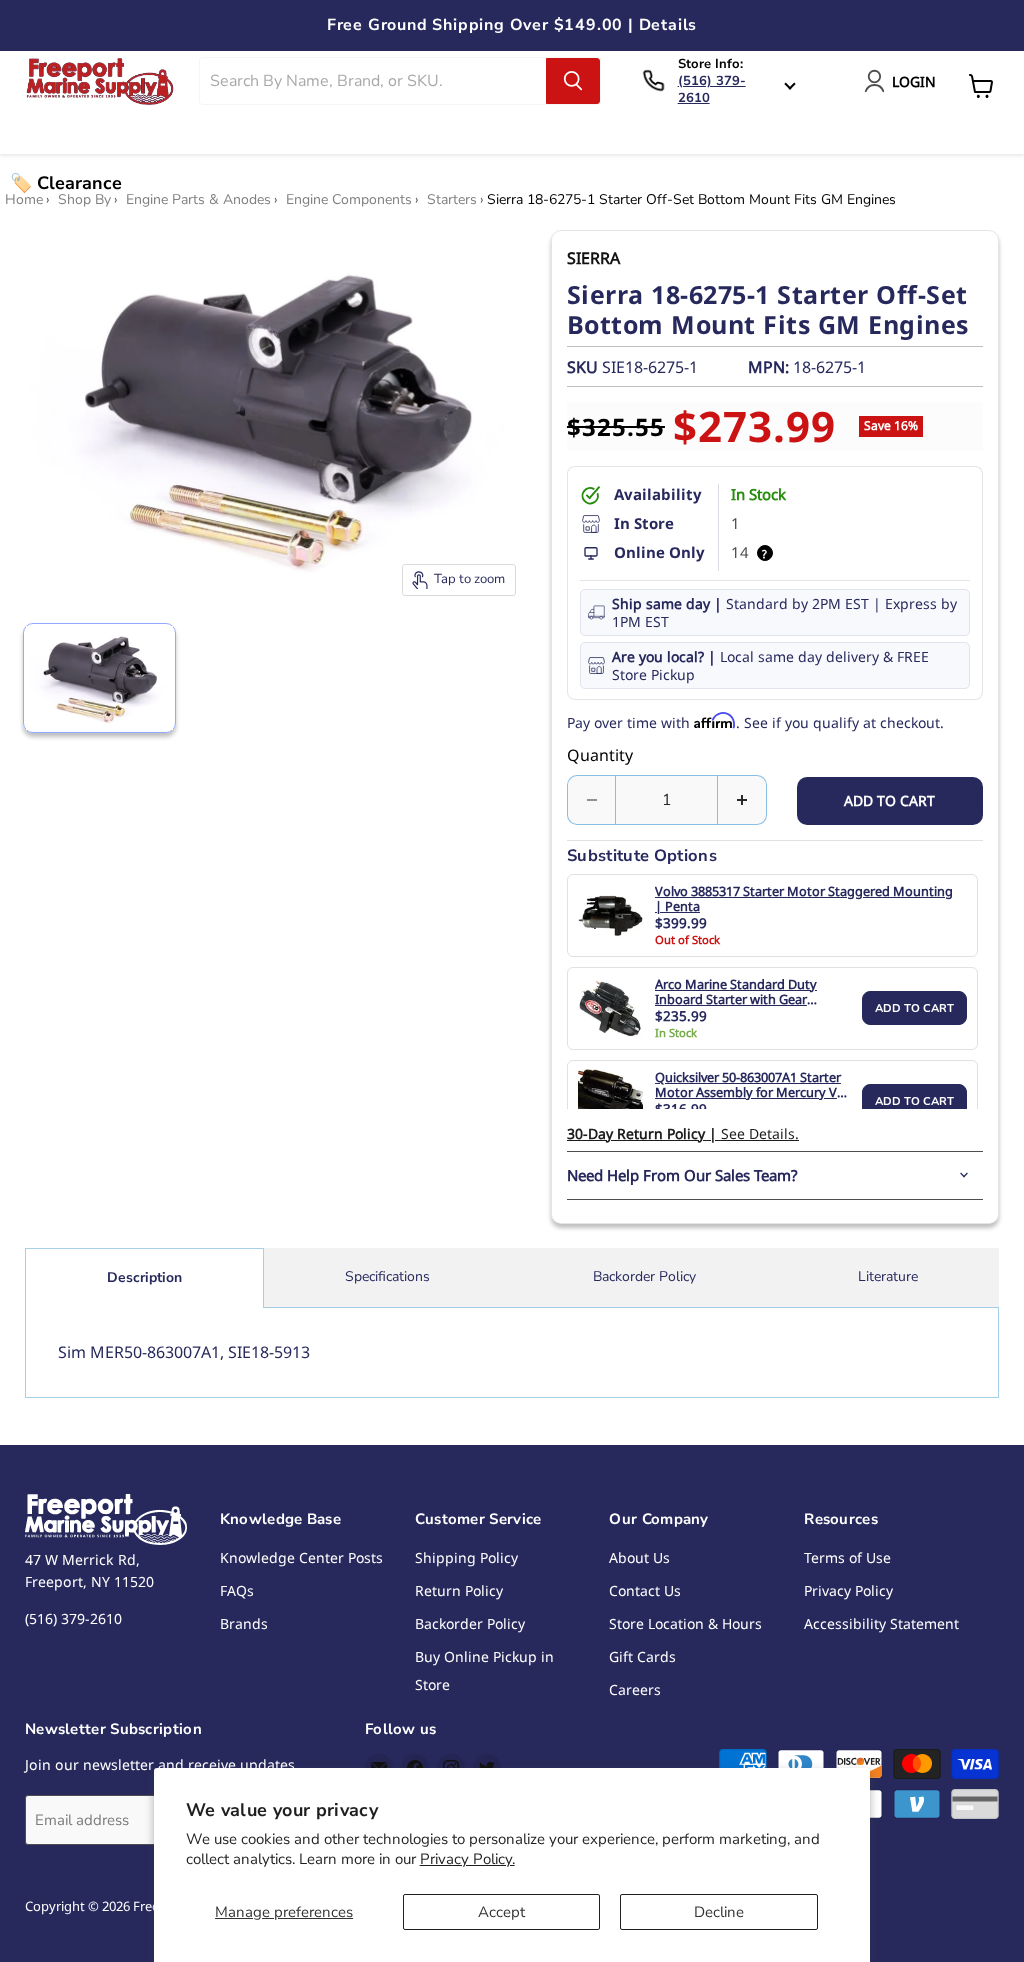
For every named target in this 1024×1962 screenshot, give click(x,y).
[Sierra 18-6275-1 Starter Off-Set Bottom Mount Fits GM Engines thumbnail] (99, 678)
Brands (244, 1623)
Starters (452, 200)
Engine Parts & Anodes (198, 200)
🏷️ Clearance (66, 183)
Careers (635, 1689)
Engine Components (349, 200)
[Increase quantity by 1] (742, 800)
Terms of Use (847, 1557)
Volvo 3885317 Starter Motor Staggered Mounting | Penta (804, 899)
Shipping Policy (466, 1557)
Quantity (600, 755)
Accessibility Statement (881, 1623)
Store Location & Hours (685, 1623)
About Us (639, 1557)
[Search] (573, 81)
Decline (719, 1912)
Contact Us (645, 1590)
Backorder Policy (644, 1276)
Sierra (593, 258)
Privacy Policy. (467, 1859)
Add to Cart (914, 1008)
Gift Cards (642, 1656)
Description (144, 1277)
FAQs (237, 1590)
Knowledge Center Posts (301, 1557)
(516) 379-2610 (712, 89)
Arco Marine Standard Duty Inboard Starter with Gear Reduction (736, 992)
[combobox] (373, 81)
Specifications (387, 1276)
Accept (501, 1912)
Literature (888, 1276)
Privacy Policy (848, 1590)
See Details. (683, 1133)
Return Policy (459, 1590)
